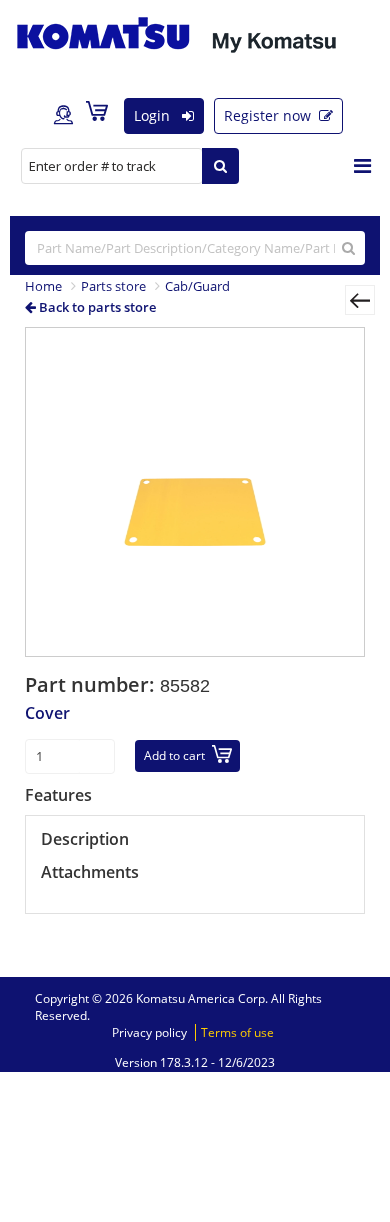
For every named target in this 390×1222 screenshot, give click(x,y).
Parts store (113, 286)
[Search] (220, 166)
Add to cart (174, 755)
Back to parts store (96, 307)
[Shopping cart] (102, 115)
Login (154, 115)
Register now (269, 115)
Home (43, 286)
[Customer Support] (63, 116)
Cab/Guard (197, 286)
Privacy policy (149, 1032)
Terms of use (237, 1032)
